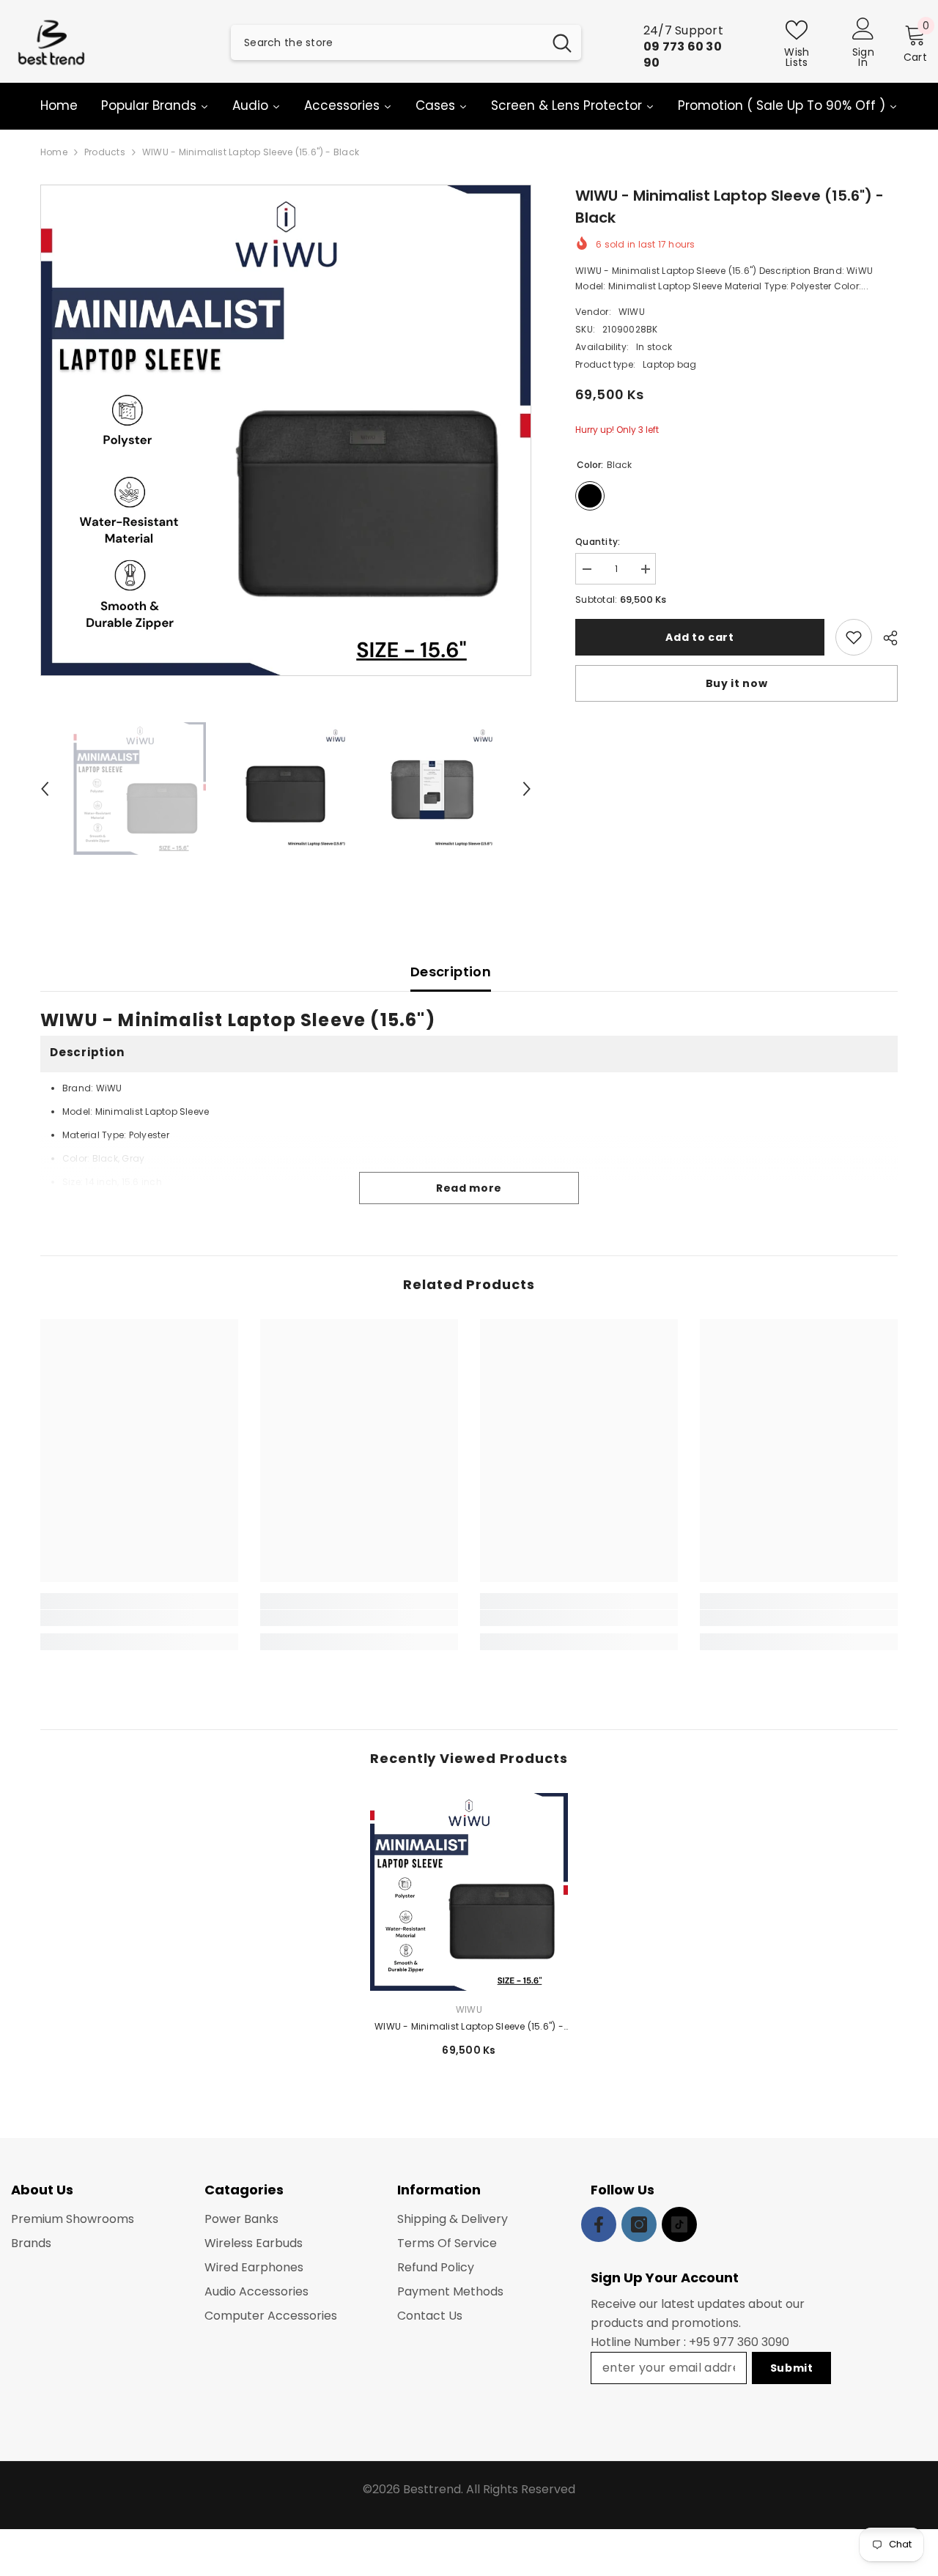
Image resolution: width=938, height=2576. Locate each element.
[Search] (406, 42)
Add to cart (700, 637)
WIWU (632, 312)
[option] (286, 430)
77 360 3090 (754, 2342)
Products (105, 152)
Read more (469, 1188)
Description (451, 972)
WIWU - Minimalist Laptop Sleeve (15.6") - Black (469, 2027)
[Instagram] (639, 2224)
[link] (139, 1618)
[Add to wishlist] (854, 637)
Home (54, 152)
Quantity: (598, 542)
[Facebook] (599, 2224)
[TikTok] (679, 2224)
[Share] (885, 638)
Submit (792, 2368)
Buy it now (737, 683)
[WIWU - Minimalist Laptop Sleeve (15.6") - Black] (469, 1892)
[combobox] (387, 42)
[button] (45, 789)
